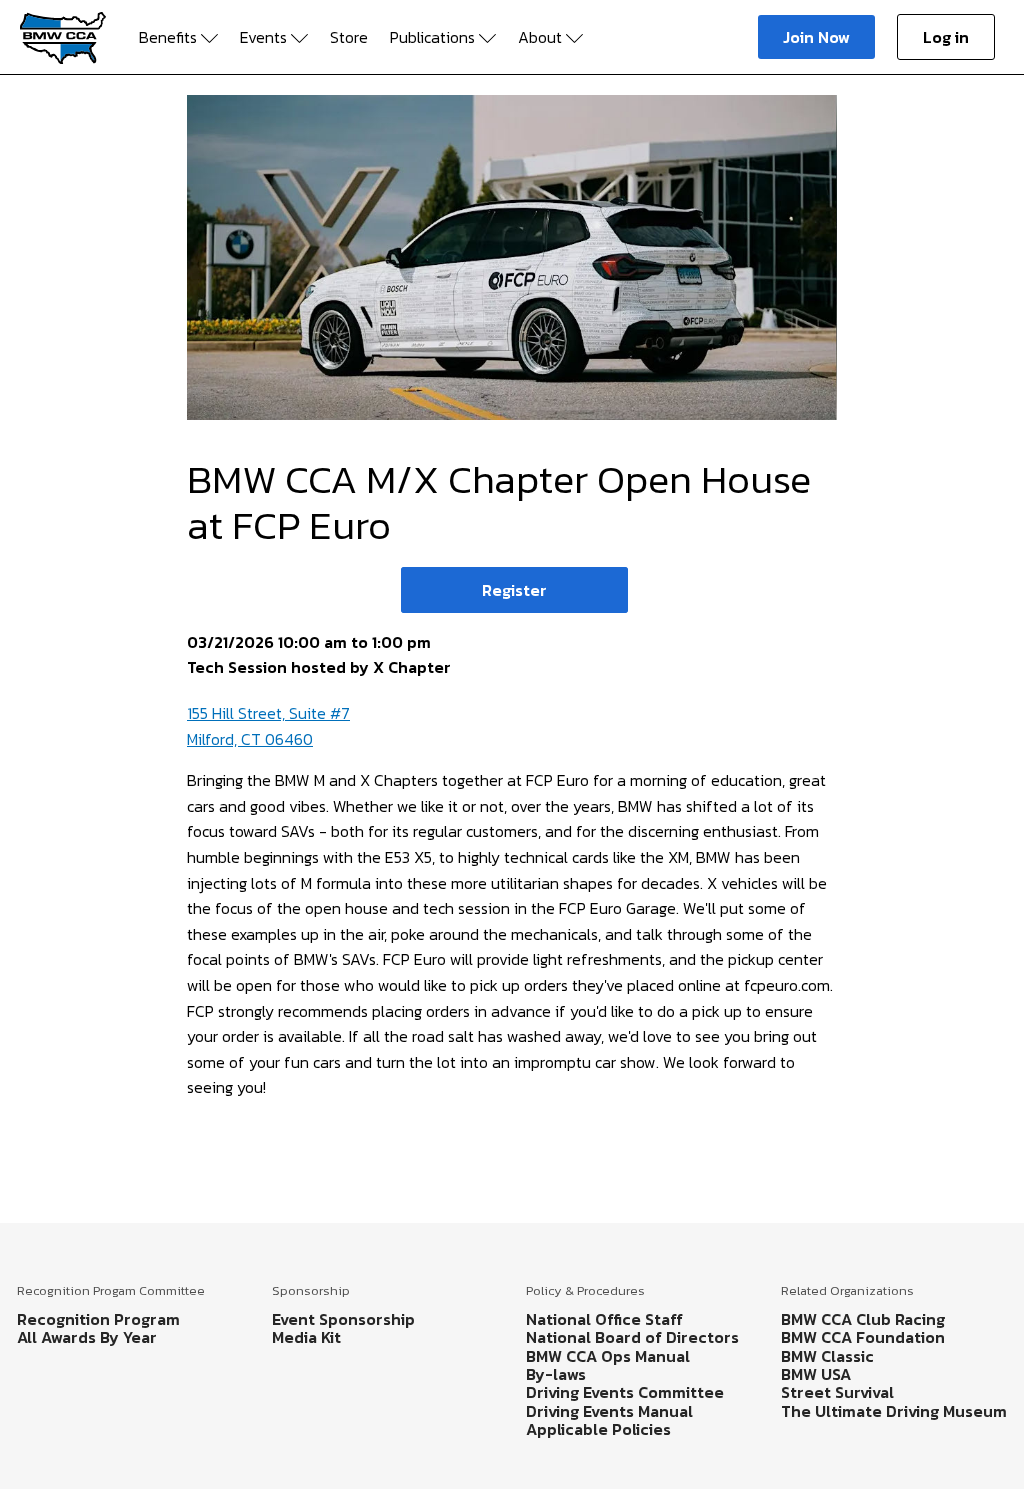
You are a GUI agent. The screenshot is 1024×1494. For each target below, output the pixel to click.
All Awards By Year (87, 1337)
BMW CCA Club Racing (863, 1319)
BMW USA (816, 1374)
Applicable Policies (598, 1429)
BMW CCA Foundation (863, 1337)
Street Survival (837, 1392)
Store (349, 37)
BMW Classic (827, 1356)
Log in (946, 37)
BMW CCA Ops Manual (608, 1356)
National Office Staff (604, 1319)
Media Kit (306, 1337)
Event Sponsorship (343, 1319)
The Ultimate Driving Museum (894, 1411)
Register (514, 590)
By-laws (556, 1374)
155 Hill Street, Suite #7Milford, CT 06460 (268, 726)
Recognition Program (98, 1319)
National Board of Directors (632, 1337)
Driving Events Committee (625, 1392)
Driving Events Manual (609, 1411)
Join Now (816, 37)
